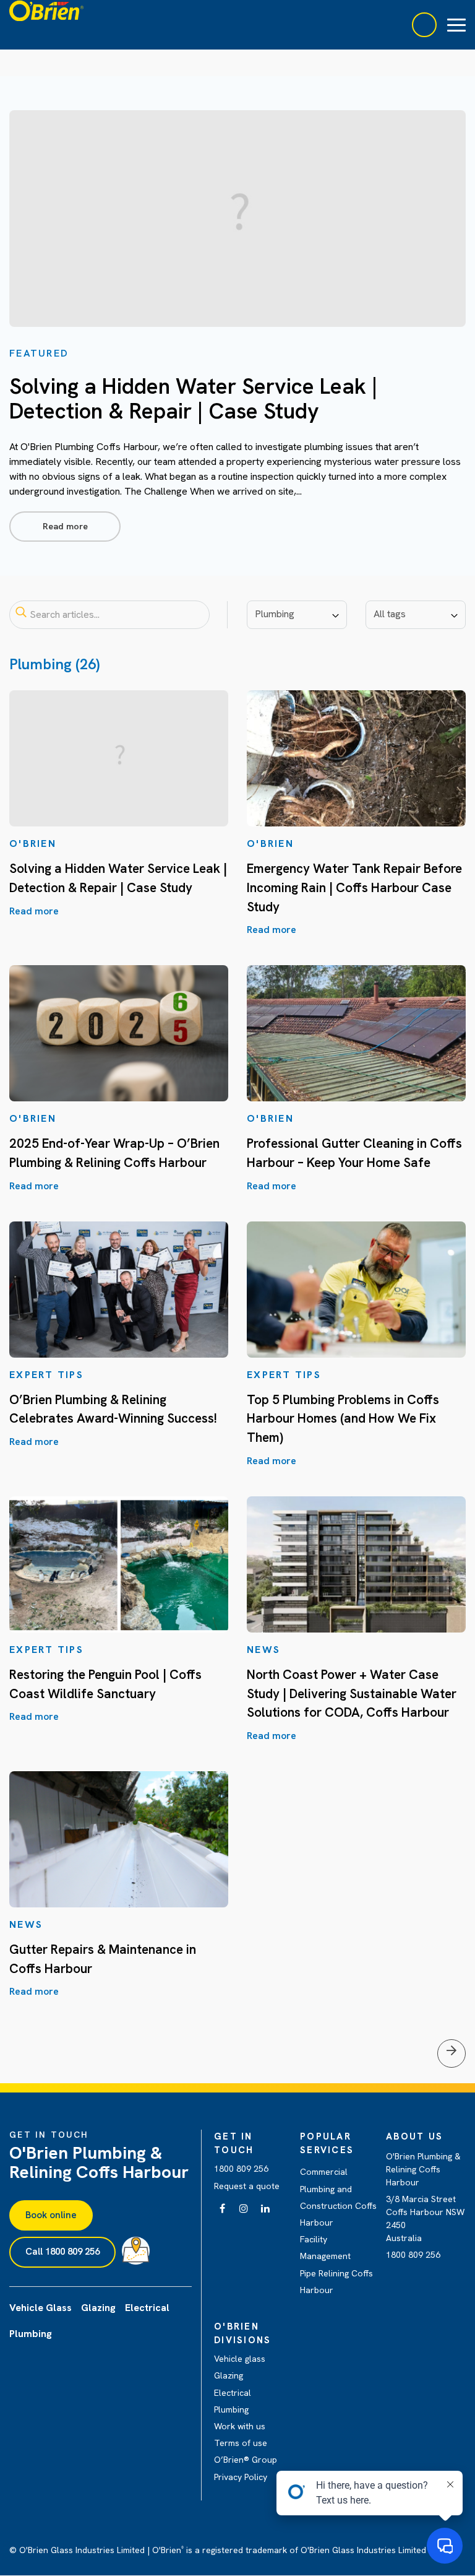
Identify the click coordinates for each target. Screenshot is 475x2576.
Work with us (240, 2426)
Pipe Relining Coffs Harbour (336, 2282)
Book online (51, 2215)
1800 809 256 (241, 2169)
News (263, 1650)
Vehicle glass (240, 2359)
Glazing (229, 2375)
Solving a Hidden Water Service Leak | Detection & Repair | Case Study (193, 399)
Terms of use (241, 2443)
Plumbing (231, 2409)
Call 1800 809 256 (62, 2252)
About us (414, 2136)
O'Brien (33, 843)
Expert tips (46, 1375)
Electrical (233, 2393)
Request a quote (247, 2186)
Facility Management (325, 2248)
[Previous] (451, 2053)
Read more (65, 526)
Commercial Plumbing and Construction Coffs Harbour (338, 2197)
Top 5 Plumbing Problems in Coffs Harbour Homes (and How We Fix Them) (343, 1418)
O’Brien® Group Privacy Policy (246, 2468)
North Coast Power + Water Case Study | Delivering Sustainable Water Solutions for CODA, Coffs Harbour (352, 1693)
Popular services (327, 2143)
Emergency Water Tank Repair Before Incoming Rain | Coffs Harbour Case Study (354, 887)
